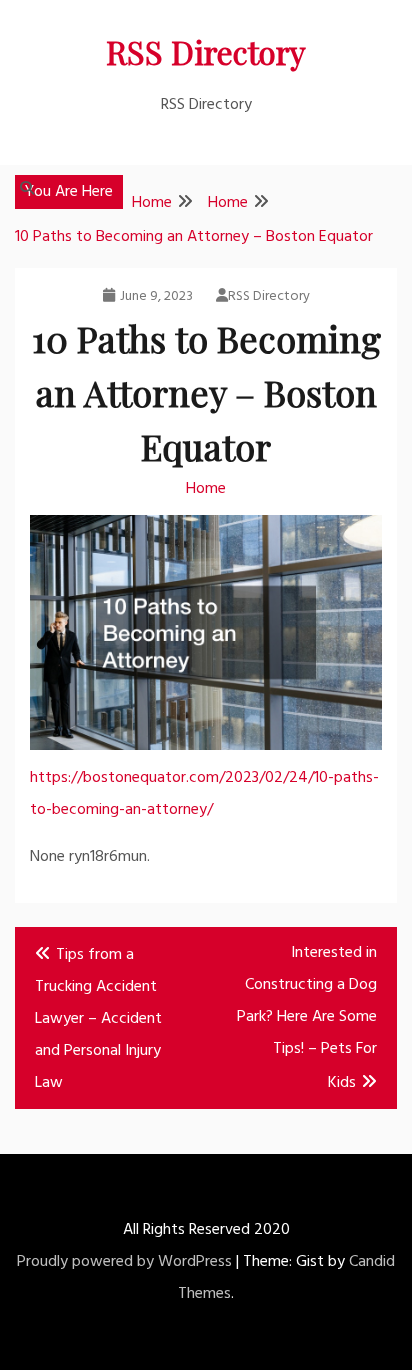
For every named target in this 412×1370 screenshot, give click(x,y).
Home (206, 489)
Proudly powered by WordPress (124, 1262)
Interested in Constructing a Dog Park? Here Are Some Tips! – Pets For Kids (307, 1018)
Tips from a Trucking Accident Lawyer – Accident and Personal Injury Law (98, 1019)
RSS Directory (206, 51)
